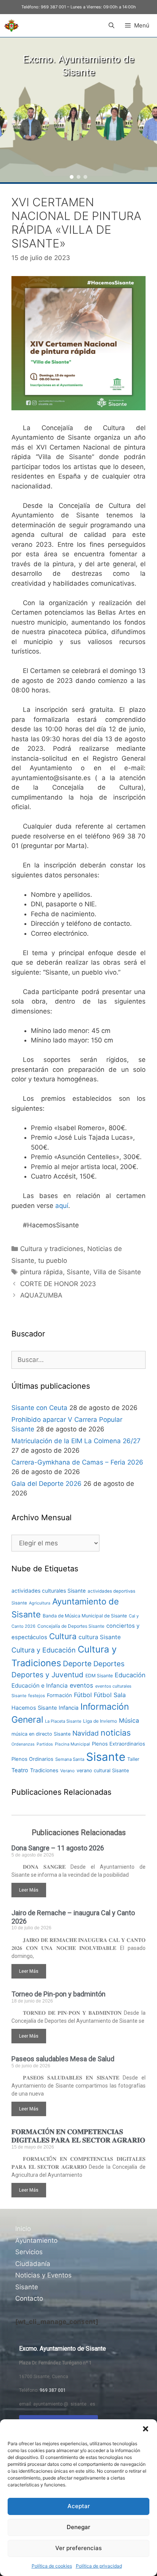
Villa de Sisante (117, 1272)
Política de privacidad (99, 2566)
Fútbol (83, 1695)
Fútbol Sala (110, 1695)
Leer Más (29, 1890)
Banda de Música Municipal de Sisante (85, 1616)
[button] (146, 2429)
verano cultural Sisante (103, 1771)
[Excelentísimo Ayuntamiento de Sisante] (11, 26)
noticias (116, 1733)
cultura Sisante (100, 1637)
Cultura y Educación (44, 1650)
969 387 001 (53, 7)
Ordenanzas (23, 1744)
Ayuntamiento (36, 2240)
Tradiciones (44, 1770)
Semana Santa (70, 1759)
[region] (78, 110)
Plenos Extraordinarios (119, 1744)
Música (129, 1721)
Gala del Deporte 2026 (46, 1484)
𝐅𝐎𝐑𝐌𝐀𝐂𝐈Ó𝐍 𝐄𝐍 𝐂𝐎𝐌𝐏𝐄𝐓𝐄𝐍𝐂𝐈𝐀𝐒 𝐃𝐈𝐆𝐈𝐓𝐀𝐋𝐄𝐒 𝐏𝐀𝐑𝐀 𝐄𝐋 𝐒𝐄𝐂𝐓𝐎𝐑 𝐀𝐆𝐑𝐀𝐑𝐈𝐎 (78, 2136)
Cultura (63, 1636)
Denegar (78, 2527)
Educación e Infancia (40, 1685)
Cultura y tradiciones (52, 1249)
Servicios (29, 2252)
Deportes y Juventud (47, 1675)
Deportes (109, 1664)
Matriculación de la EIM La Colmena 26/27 (76, 1441)
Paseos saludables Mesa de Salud (63, 2059)
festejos (37, 1696)
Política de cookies (52, 2566)
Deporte (77, 1664)
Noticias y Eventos (43, 2275)
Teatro (20, 1770)
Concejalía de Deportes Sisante (71, 1626)
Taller (133, 1759)
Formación (59, 1695)
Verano (67, 1771)
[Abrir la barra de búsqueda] (111, 26)
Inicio (23, 2229)
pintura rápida (42, 1272)
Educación (130, 1675)
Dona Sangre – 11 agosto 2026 (58, 1848)
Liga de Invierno (100, 1721)
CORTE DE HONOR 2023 (58, 1284)
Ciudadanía (33, 2264)
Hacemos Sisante (34, 1708)
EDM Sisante (99, 1676)
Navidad (86, 1733)
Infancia (69, 1708)
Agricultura (40, 1603)
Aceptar (79, 2506)
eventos (82, 1685)
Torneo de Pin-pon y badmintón (58, 1994)
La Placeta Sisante (63, 1721)
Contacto (29, 2298)
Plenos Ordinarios (32, 1759)
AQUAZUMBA (41, 1295)
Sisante (78, 1272)
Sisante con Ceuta (39, 1408)
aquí (62, 1206)
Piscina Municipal (72, 1744)
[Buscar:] (78, 1360)
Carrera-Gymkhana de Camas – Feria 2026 (77, 1462)
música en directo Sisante (41, 1734)
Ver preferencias (78, 2548)
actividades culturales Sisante (49, 1591)
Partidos (45, 1744)
